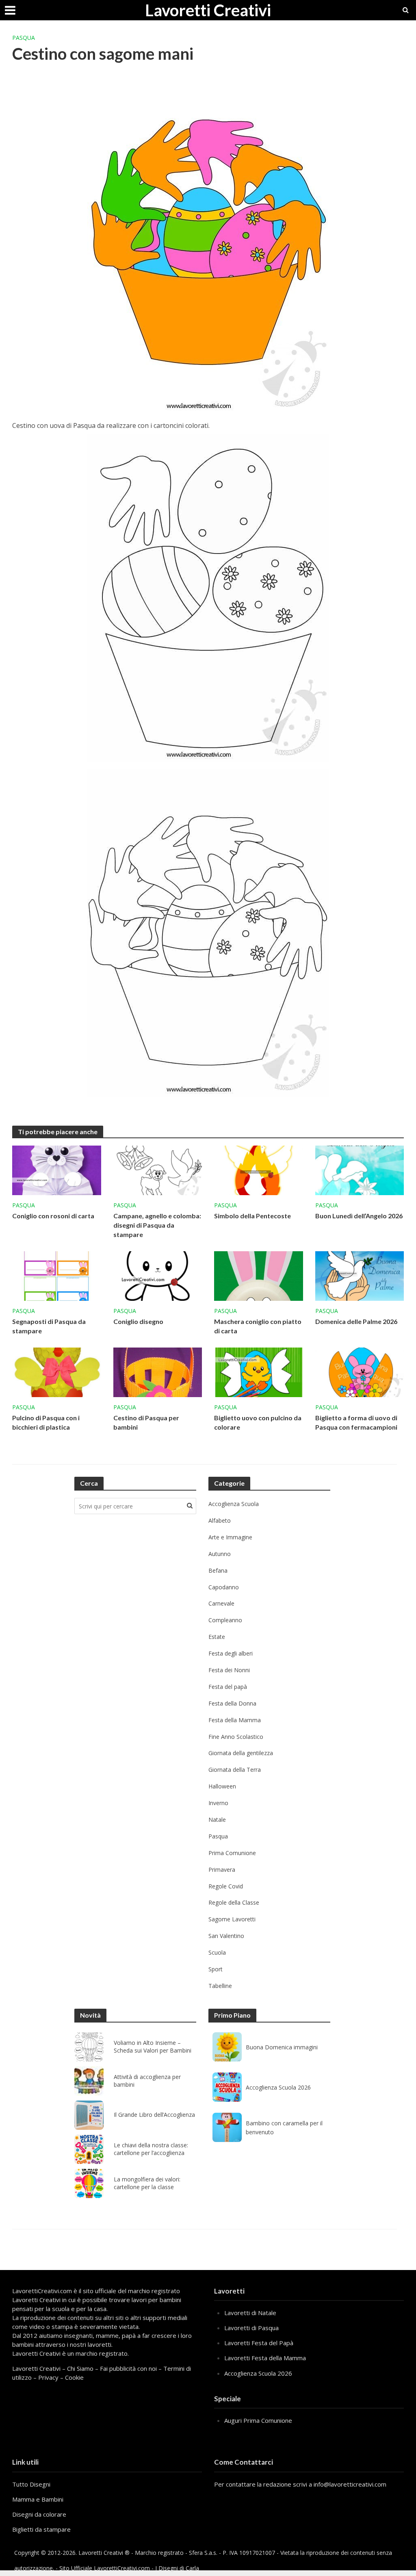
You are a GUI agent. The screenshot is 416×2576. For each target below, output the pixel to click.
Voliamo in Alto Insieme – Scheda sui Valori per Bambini (153, 2047)
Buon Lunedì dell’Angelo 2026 (359, 1216)
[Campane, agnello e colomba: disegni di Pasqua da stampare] (158, 1170)
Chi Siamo (80, 2368)
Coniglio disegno (138, 1321)
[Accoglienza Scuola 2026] (227, 2087)
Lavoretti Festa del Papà (259, 2343)
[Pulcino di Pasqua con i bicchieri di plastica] (57, 1372)
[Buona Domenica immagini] (227, 2047)
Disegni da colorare (39, 2514)
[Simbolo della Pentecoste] (259, 1170)
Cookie (74, 2377)
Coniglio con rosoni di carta (53, 1216)
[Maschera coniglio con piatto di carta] (259, 1275)
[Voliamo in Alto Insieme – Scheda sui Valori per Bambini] (89, 2047)
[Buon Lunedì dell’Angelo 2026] (360, 1170)
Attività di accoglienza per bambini (147, 2081)
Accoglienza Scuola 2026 (278, 2087)
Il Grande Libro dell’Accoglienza (154, 2115)
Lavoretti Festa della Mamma (265, 2358)
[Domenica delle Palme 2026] (360, 1275)
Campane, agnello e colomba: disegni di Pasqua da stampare (157, 1225)
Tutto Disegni (31, 2484)
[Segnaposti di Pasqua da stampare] (57, 1275)
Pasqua (24, 38)
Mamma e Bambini (38, 2499)
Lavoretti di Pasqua (251, 2328)
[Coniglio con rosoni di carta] (57, 1170)
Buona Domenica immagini (282, 2047)
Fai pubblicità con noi (128, 2368)
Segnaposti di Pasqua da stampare (49, 1326)
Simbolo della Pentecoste (252, 1216)
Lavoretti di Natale (250, 2313)
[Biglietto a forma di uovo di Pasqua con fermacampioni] (360, 1372)
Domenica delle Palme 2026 (356, 1321)
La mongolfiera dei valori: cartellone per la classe (147, 2183)
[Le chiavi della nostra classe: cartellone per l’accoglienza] (89, 2149)
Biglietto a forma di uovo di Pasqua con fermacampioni (356, 1422)
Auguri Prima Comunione (258, 2420)
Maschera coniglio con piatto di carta (258, 1326)
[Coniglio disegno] (158, 1275)
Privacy (48, 2377)
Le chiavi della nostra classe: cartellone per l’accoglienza (151, 2149)
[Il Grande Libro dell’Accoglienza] (89, 2115)
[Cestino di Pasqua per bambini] (158, 1372)
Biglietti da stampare (41, 2529)
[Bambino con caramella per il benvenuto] (227, 2127)
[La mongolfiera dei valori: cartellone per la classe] (89, 2183)
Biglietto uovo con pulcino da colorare (258, 1422)
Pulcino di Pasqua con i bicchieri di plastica (46, 1422)
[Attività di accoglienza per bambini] (89, 2081)
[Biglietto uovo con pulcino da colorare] (259, 1372)
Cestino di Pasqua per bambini (146, 1422)
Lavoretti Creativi (208, 10)
